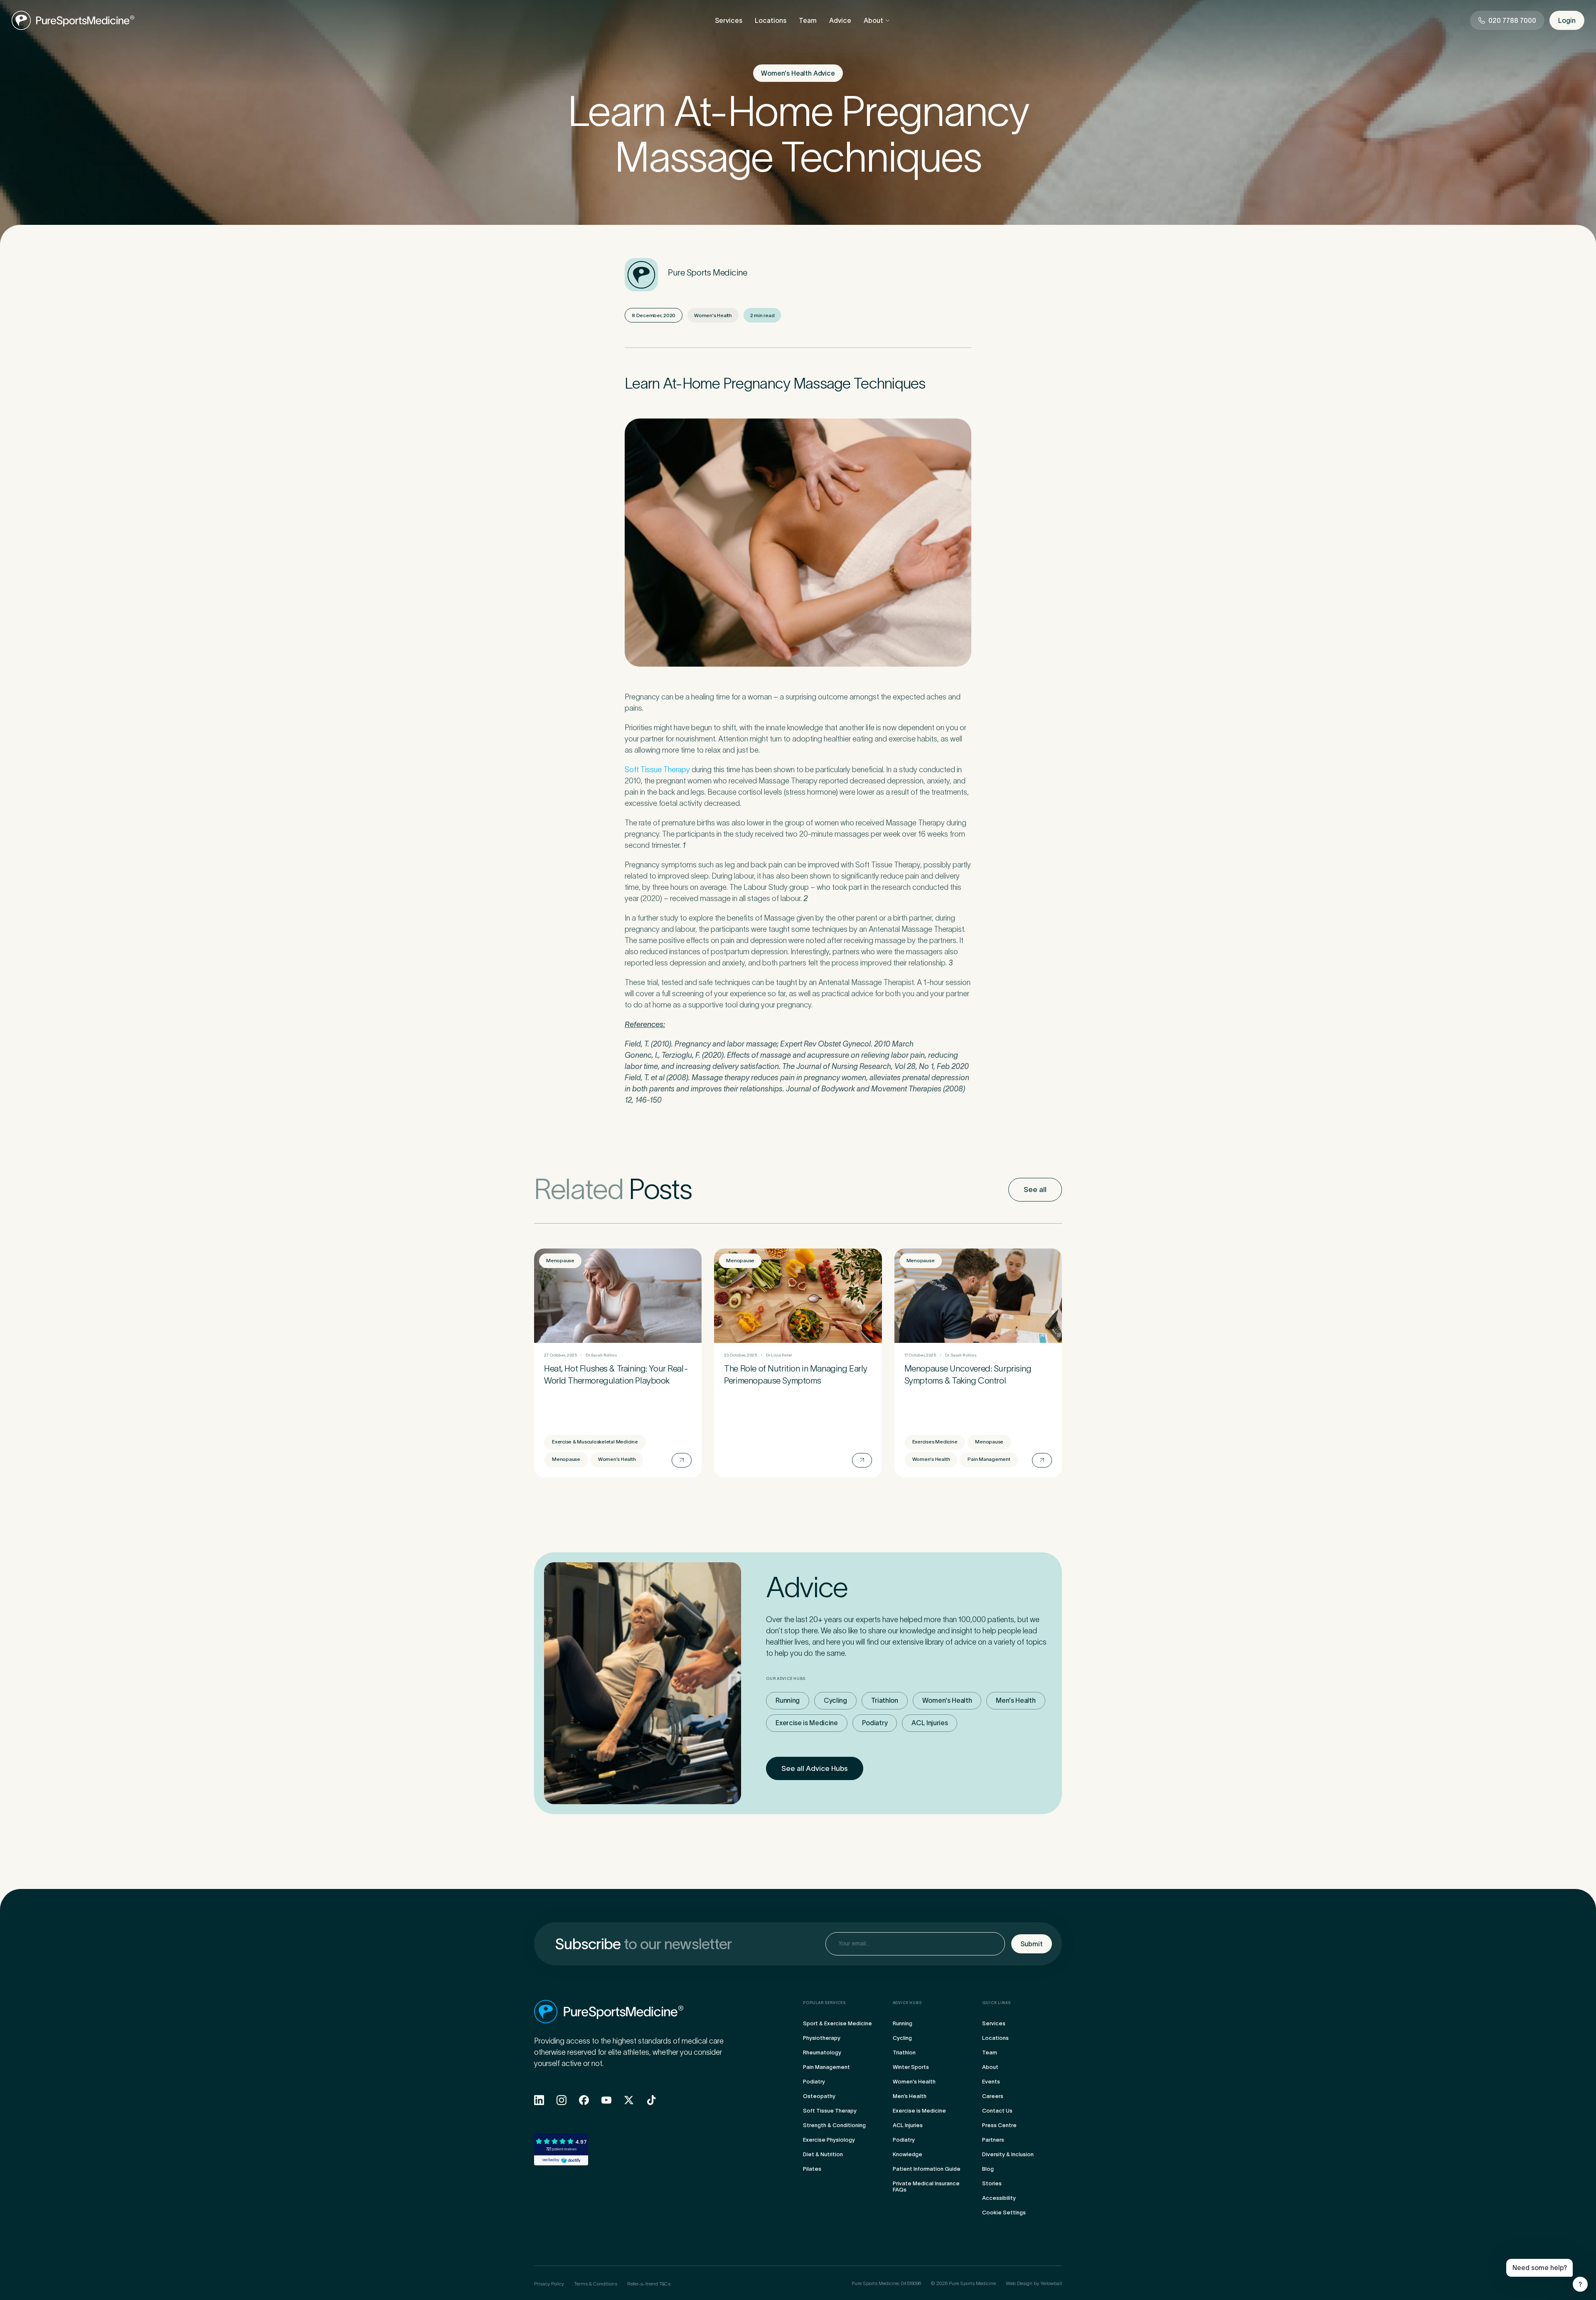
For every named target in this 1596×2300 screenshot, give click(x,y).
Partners (993, 2140)
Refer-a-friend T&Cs (649, 2284)
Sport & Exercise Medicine (837, 2023)
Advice (840, 20)
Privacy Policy (549, 2284)
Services (729, 20)
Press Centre (999, 2125)
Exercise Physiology (829, 2140)
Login (1567, 20)
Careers (993, 2096)
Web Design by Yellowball (1034, 2283)
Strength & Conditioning (834, 2125)
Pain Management (826, 2067)
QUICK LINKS (996, 2003)
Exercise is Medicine (807, 1723)
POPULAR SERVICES (824, 2003)
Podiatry (875, 1723)
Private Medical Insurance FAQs (926, 2187)
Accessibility (999, 2198)
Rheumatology (822, 2053)
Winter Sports (911, 2067)
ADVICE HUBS (907, 2003)
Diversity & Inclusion (1008, 2154)
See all (1035, 1189)
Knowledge (908, 2154)
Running (788, 1700)
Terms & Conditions (596, 2284)
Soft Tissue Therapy (657, 770)
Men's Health (1016, 1700)
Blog (988, 2169)
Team (808, 20)
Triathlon (885, 1700)
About (873, 20)
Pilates (812, 2169)
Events (991, 2082)
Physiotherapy (822, 2038)
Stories (992, 2183)
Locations (771, 20)
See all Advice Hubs (815, 1768)
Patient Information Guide (927, 2169)
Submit (1032, 1944)
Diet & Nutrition (823, 2154)
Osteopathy (819, 2096)
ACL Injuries (930, 1723)
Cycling (835, 1700)
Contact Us (997, 2111)
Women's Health (947, 1700)
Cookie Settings (1004, 2213)
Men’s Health (910, 2096)
